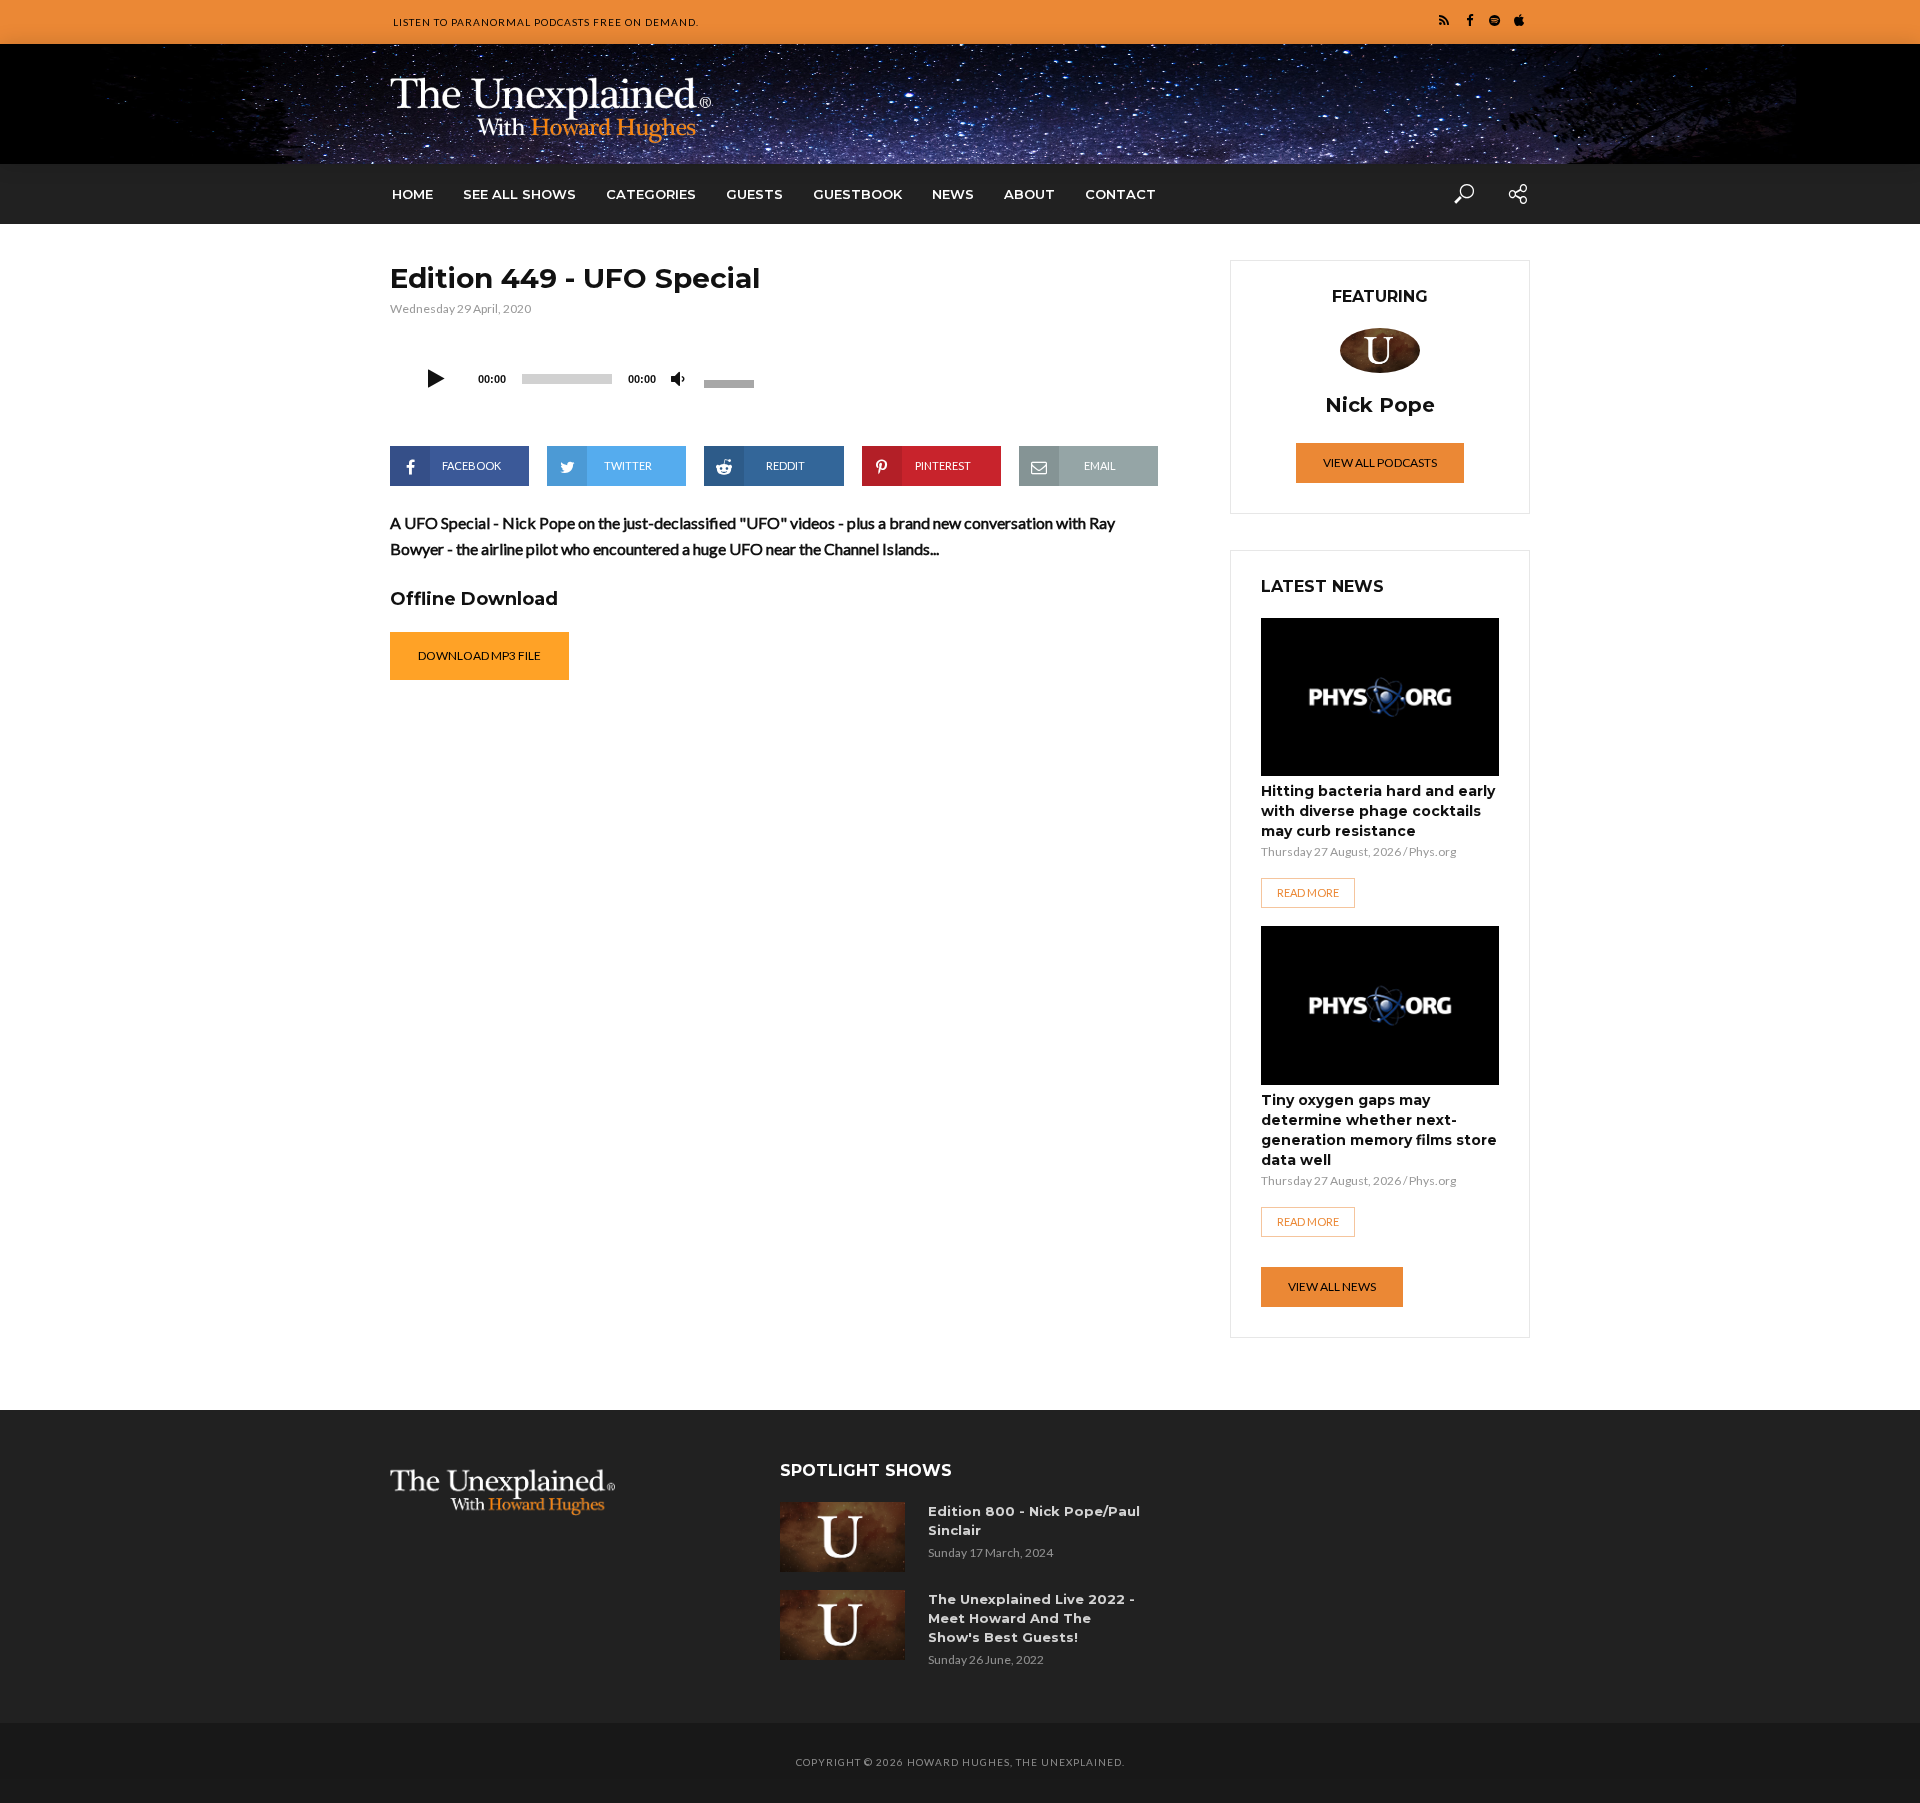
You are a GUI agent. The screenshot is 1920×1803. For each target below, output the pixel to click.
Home (412, 194)
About (1029, 194)
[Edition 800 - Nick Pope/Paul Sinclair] (846, 1537)
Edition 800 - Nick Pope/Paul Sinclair (1034, 1520)
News (953, 194)
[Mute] (678, 380)
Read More (1308, 892)
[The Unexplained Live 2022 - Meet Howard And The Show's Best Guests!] (846, 1625)
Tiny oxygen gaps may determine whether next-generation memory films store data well (1379, 1130)
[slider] (732, 382)
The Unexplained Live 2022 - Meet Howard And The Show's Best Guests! (1031, 1618)
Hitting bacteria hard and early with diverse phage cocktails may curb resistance (1378, 811)
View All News (1332, 1286)
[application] (590, 377)
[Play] (436, 380)
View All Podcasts (1380, 462)
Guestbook (857, 194)
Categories (651, 194)
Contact (1120, 194)
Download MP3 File (479, 655)
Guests (754, 194)
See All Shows (519, 194)
